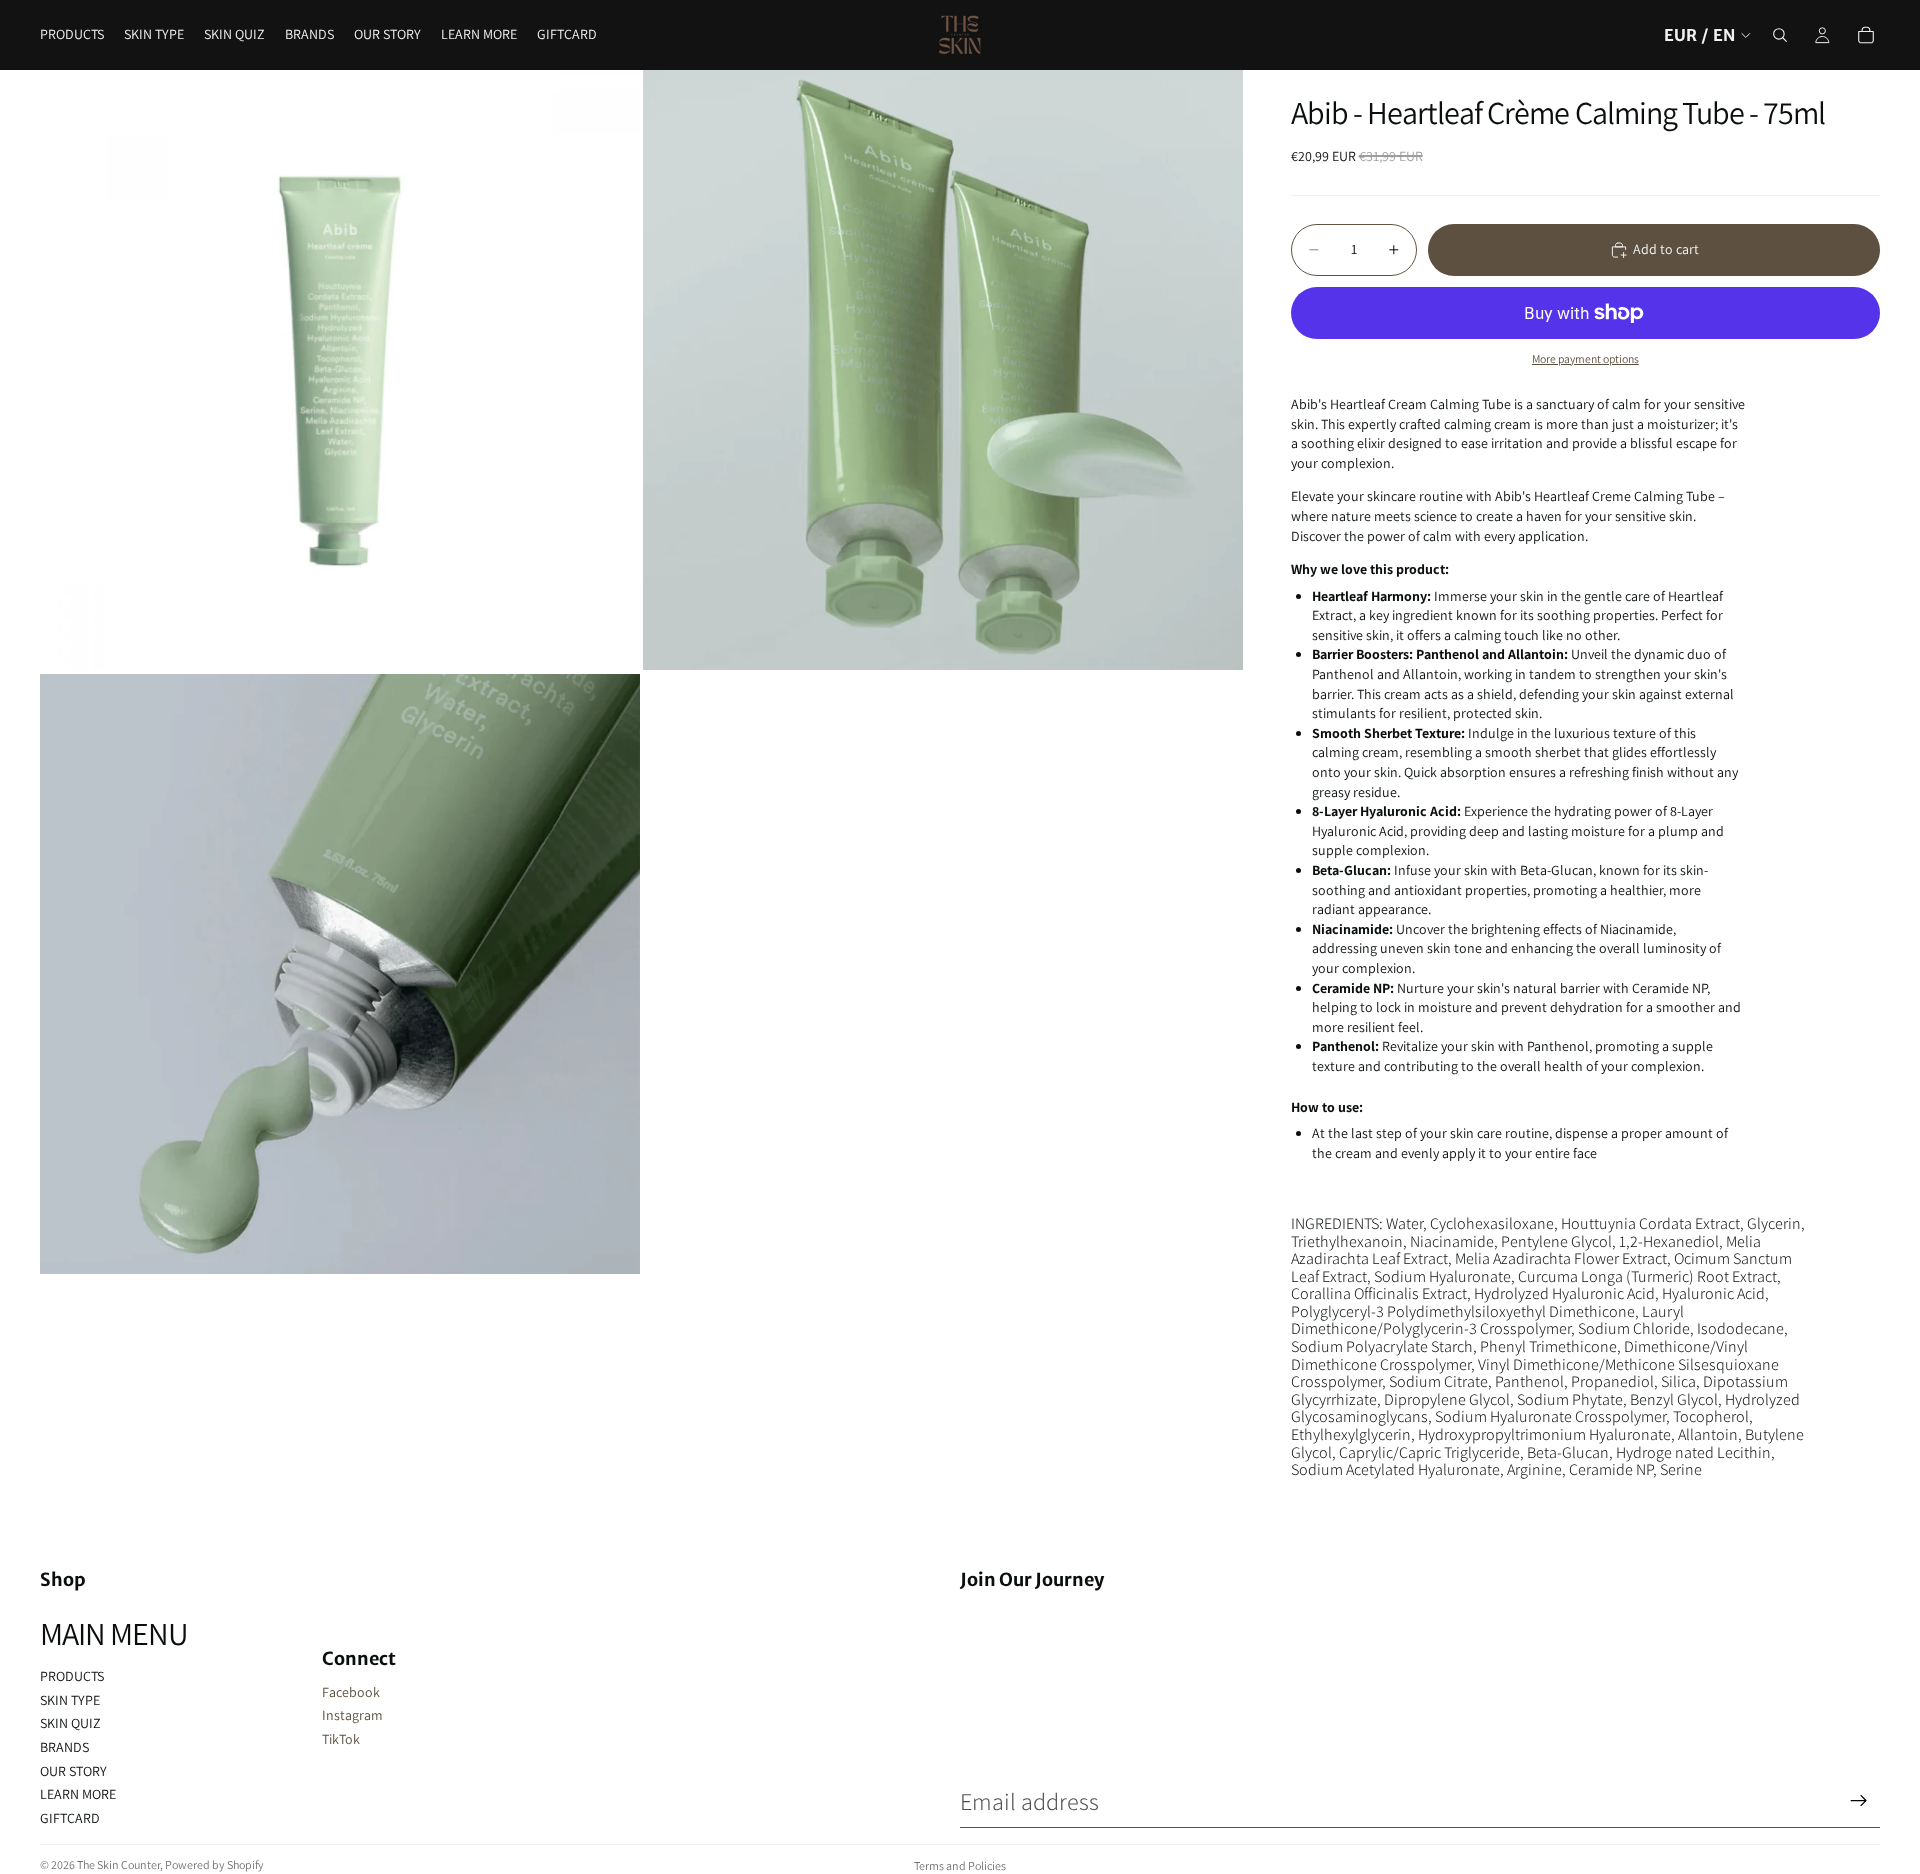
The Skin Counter (118, 1864)
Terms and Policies (960, 1865)
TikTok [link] (341, 1739)
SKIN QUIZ (70, 1723)
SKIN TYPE (70, 1700)
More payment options (1585, 358)
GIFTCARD (70, 1818)
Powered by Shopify (214, 1864)
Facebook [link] (351, 1692)
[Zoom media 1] (340, 370)
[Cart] (1866, 35)
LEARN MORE (78, 1794)
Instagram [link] (352, 1715)
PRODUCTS (72, 1676)
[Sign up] (1859, 1801)
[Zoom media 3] (340, 974)
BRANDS (64, 1747)
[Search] (1780, 35)
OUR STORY (73, 1771)
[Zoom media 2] (943, 370)
